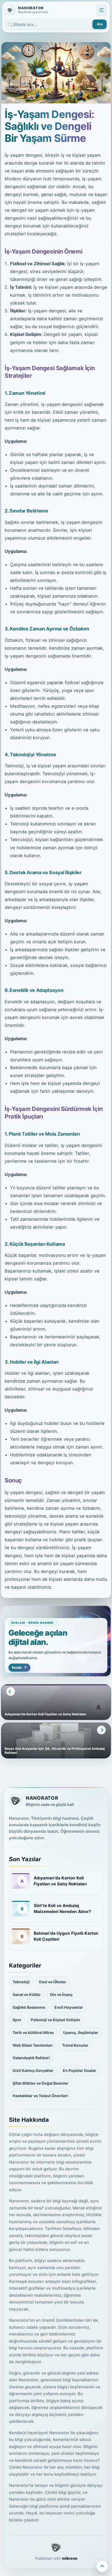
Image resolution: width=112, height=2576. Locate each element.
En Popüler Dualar (80, 2070)
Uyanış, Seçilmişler (81, 2032)
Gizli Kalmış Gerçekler (33, 2070)
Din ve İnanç (61, 1995)
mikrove (70, 2558)
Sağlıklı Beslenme (29, 2007)
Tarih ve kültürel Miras (33, 2032)
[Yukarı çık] (102, 2566)
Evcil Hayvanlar (69, 2007)
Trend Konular (75, 2045)
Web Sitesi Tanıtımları (33, 2045)
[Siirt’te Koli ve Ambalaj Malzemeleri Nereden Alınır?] (21, 1909)
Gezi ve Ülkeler (53, 1982)
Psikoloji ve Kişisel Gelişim (55, 2020)
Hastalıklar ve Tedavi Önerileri (40, 2096)
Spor (17, 2020)
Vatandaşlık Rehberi (31, 2058)
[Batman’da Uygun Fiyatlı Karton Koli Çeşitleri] (21, 1936)
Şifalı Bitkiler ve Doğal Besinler (41, 2083)
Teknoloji (21, 1982)
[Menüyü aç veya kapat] (102, 10)
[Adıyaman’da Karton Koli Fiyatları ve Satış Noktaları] (21, 1881)
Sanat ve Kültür (27, 1995)
